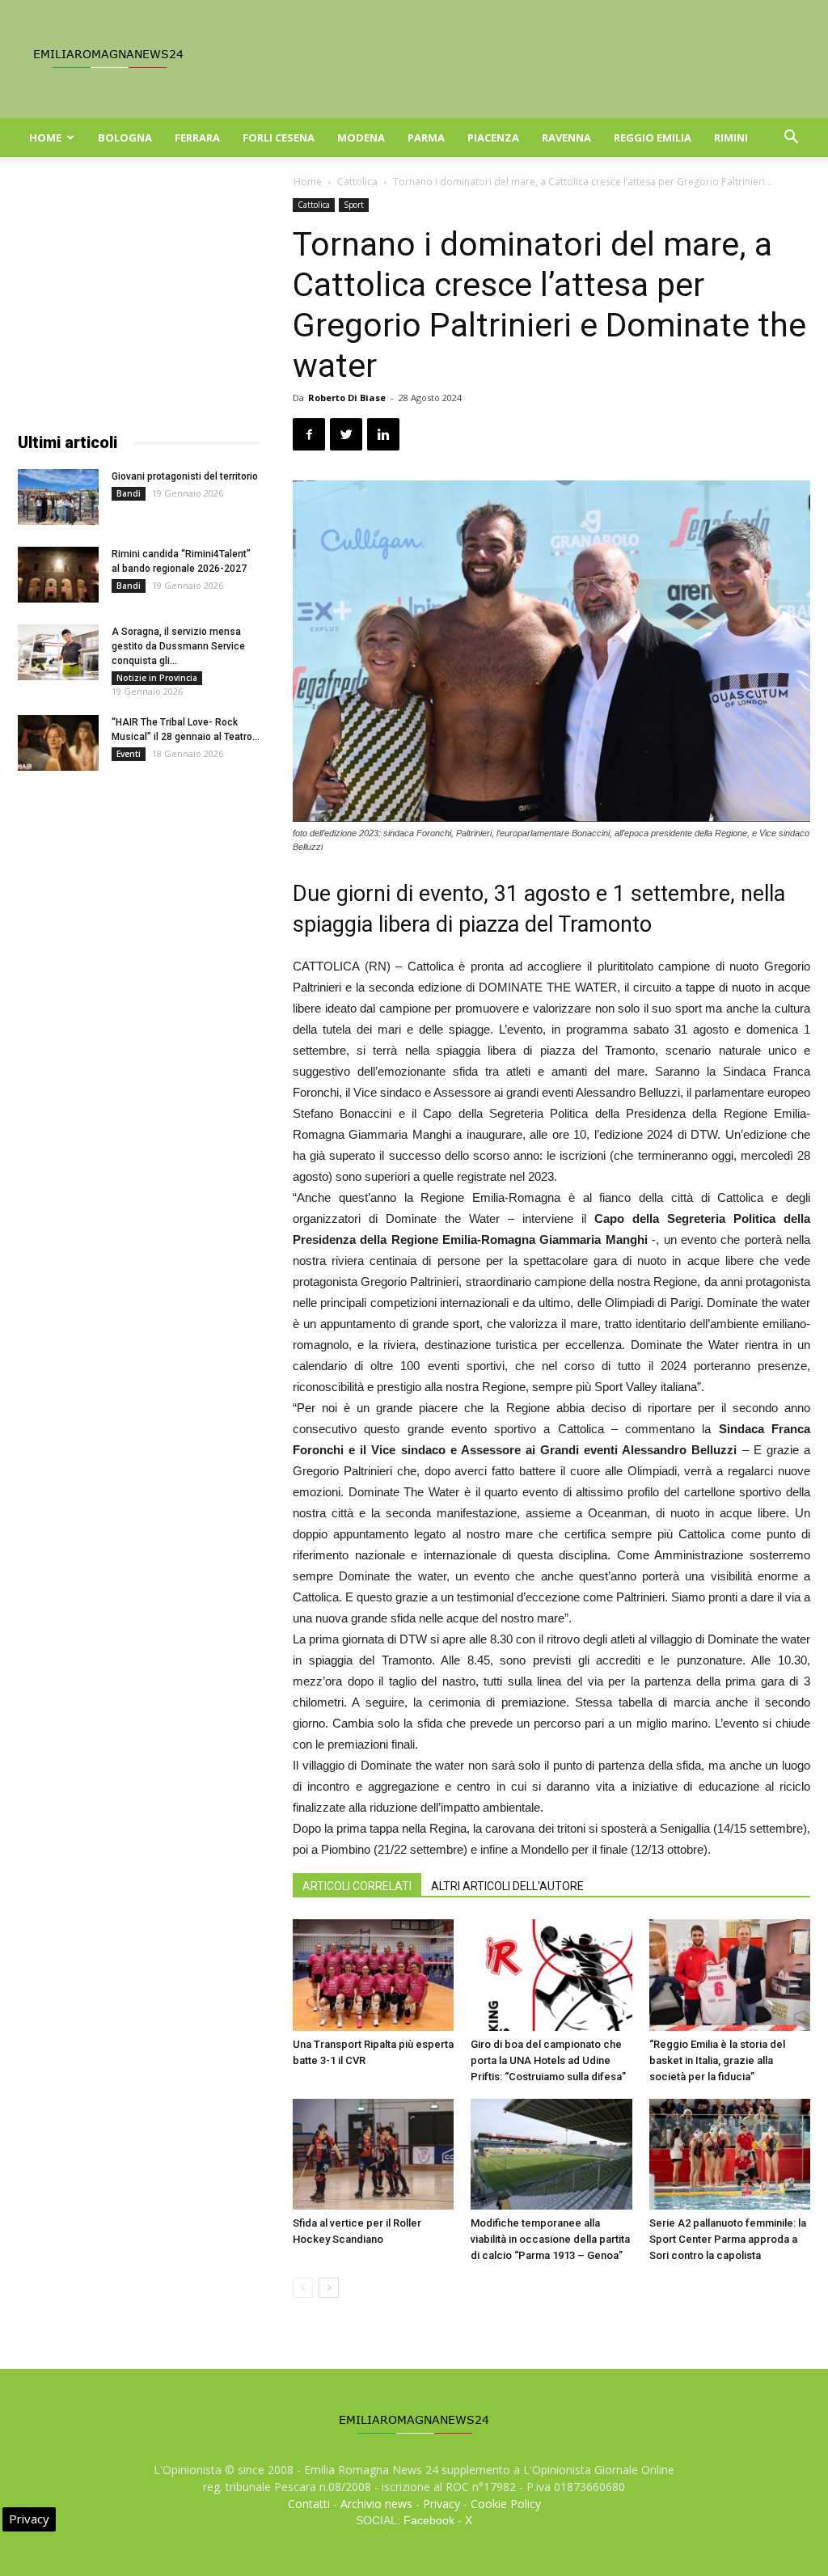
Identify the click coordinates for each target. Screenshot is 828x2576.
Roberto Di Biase (347, 398)
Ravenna (566, 137)
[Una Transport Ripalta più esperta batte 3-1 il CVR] (373, 1975)
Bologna (125, 137)
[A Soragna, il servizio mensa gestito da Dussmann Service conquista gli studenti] (58, 652)
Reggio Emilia (653, 137)
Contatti (309, 2504)
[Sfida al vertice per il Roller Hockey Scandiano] (373, 2154)
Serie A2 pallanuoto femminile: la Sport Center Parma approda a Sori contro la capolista (728, 2239)
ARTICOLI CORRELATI (357, 1886)
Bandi (129, 493)
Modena (361, 137)
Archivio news (376, 2504)
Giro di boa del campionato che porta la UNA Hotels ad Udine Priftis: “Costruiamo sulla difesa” (548, 2060)
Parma (426, 137)
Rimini (731, 137)
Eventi (129, 754)
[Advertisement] (139, 299)
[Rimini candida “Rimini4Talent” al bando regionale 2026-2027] (58, 575)
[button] (791, 139)
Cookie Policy (506, 2504)
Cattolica (357, 182)
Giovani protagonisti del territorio (185, 476)
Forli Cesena (279, 137)
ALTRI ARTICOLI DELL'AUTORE (507, 1886)
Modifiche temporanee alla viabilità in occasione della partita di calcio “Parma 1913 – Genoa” (550, 2239)
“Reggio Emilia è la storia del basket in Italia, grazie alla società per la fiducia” (717, 2060)
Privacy (441, 2504)
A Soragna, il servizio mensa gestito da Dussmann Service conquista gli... (178, 646)
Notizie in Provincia (157, 678)
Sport (354, 205)
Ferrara (197, 137)
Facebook (429, 2520)
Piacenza (493, 137)
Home (45, 137)
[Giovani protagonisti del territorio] (58, 497)
